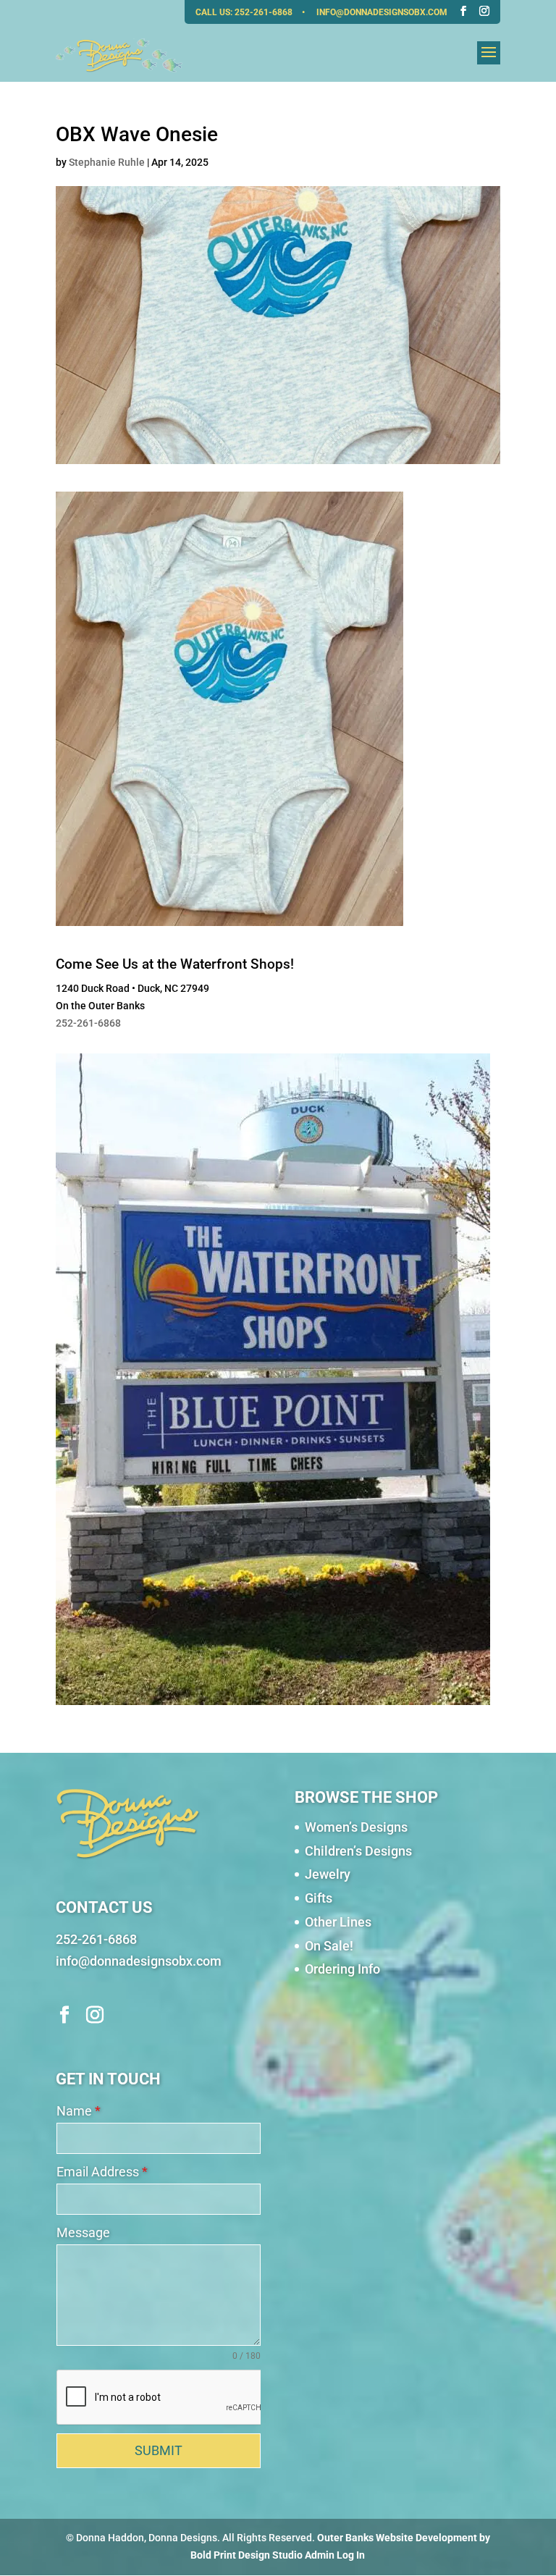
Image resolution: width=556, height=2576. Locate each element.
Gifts (319, 1898)
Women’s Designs (356, 1827)
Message (83, 2232)
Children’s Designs (358, 1851)
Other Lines (338, 1922)
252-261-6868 (265, 12)
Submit (159, 2450)
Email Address (102, 2172)
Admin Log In (335, 2555)
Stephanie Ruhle (107, 162)
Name (79, 2111)
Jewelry (328, 1874)
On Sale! (329, 1946)
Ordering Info (342, 1969)
